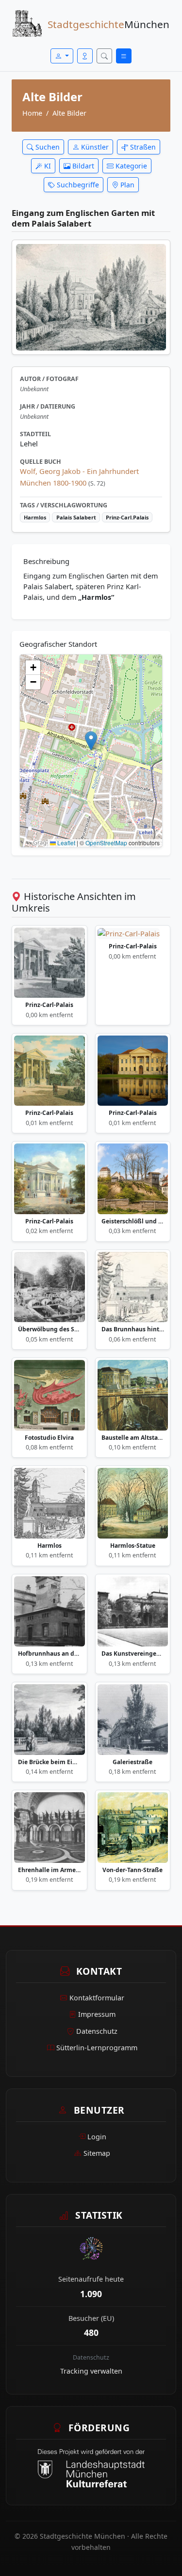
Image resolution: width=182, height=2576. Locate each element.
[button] (91, 741)
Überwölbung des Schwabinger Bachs (50, 1329)
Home (32, 113)
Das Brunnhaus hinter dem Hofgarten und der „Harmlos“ (133, 1329)
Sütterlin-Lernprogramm (97, 2048)
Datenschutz (97, 2031)
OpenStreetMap (106, 843)
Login (97, 2137)
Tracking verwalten (91, 2371)
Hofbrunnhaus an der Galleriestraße (50, 1654)
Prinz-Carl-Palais (49, 1005)
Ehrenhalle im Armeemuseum (50, 1870)
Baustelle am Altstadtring (133, 1438)
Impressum (97, 2014)
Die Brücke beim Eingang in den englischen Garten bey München (50, 1762)
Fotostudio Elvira (49, 1438)
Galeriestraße (132, 1762)
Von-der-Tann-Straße (132, 1870)
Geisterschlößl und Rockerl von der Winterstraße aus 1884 (133, 1221)
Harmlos (50, 1546)
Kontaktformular (97, 1998)
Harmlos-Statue (133, 1546)
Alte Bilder (69, 113)
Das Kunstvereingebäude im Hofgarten (133, 1654)
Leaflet (66, 843)
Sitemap (97, 2153)
